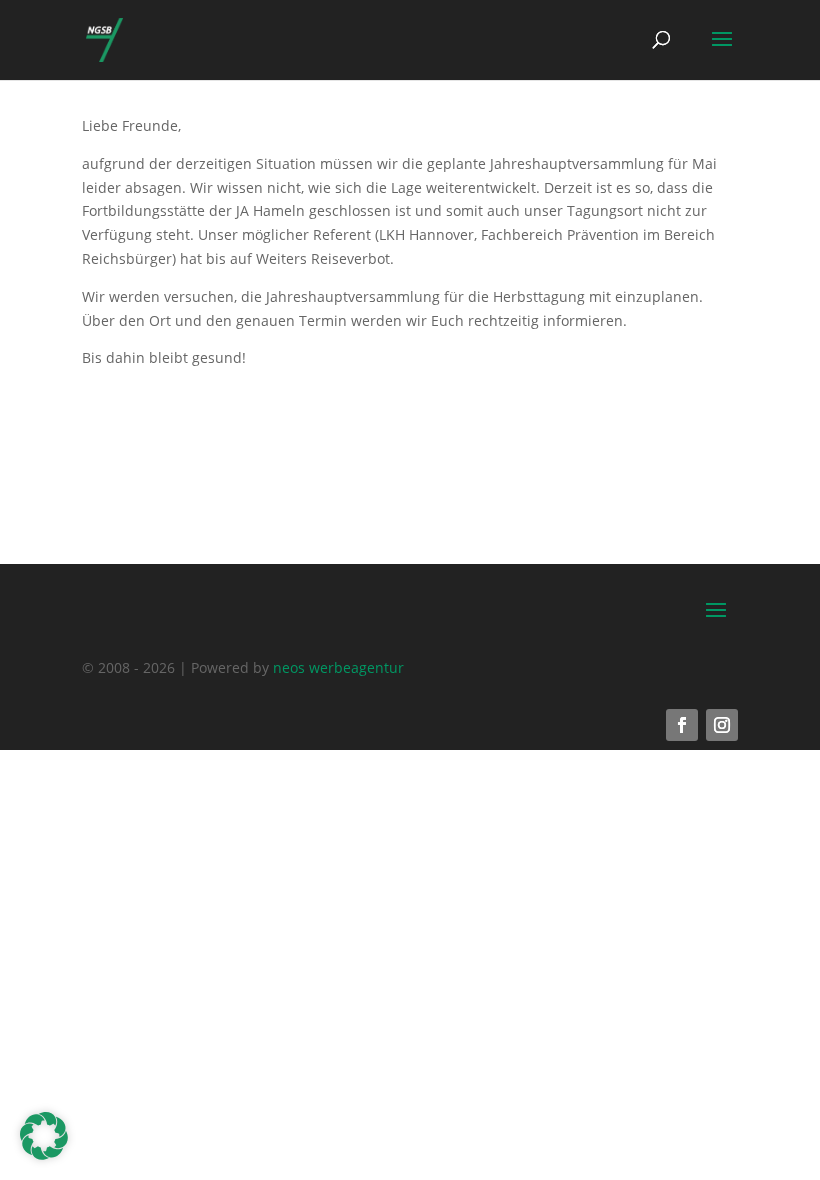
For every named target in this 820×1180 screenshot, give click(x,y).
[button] (44, 1136)
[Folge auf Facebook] (682, 725)
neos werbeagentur (338, 667)
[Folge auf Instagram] (722, 725)
